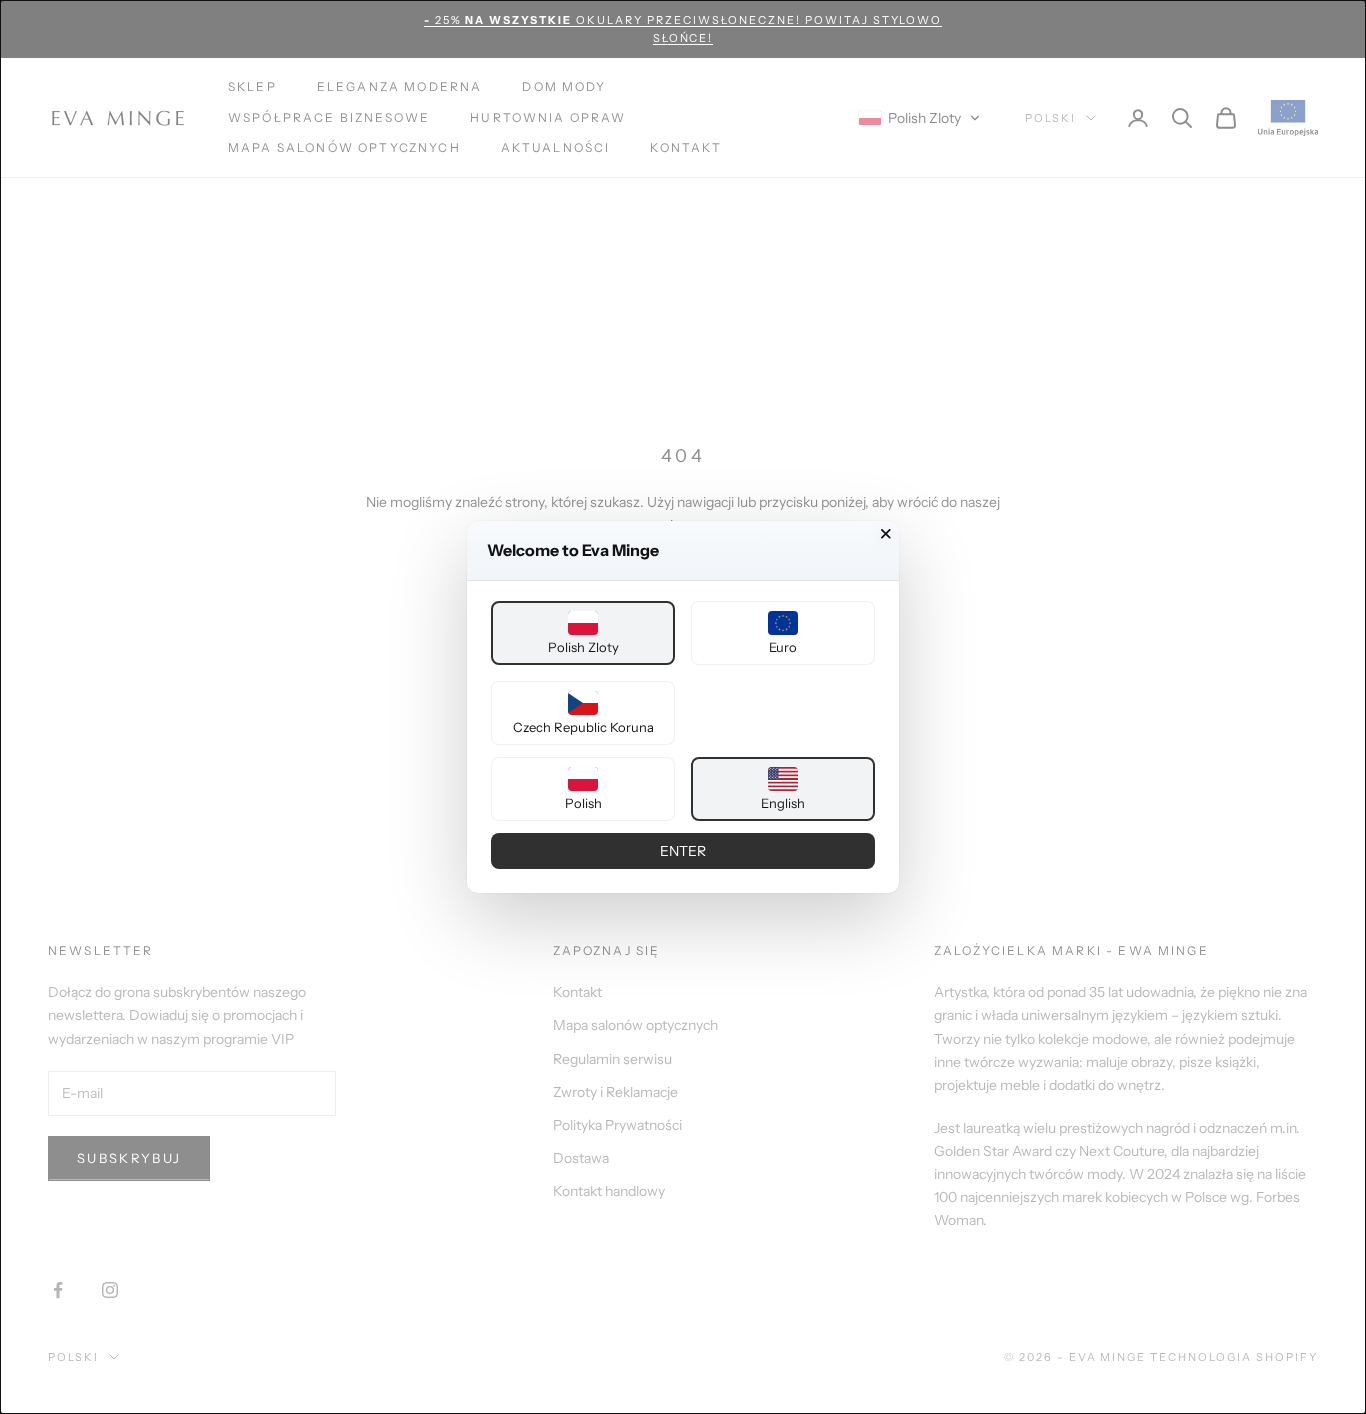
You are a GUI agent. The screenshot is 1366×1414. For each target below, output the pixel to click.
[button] (583, 633)
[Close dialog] (886, 534)
